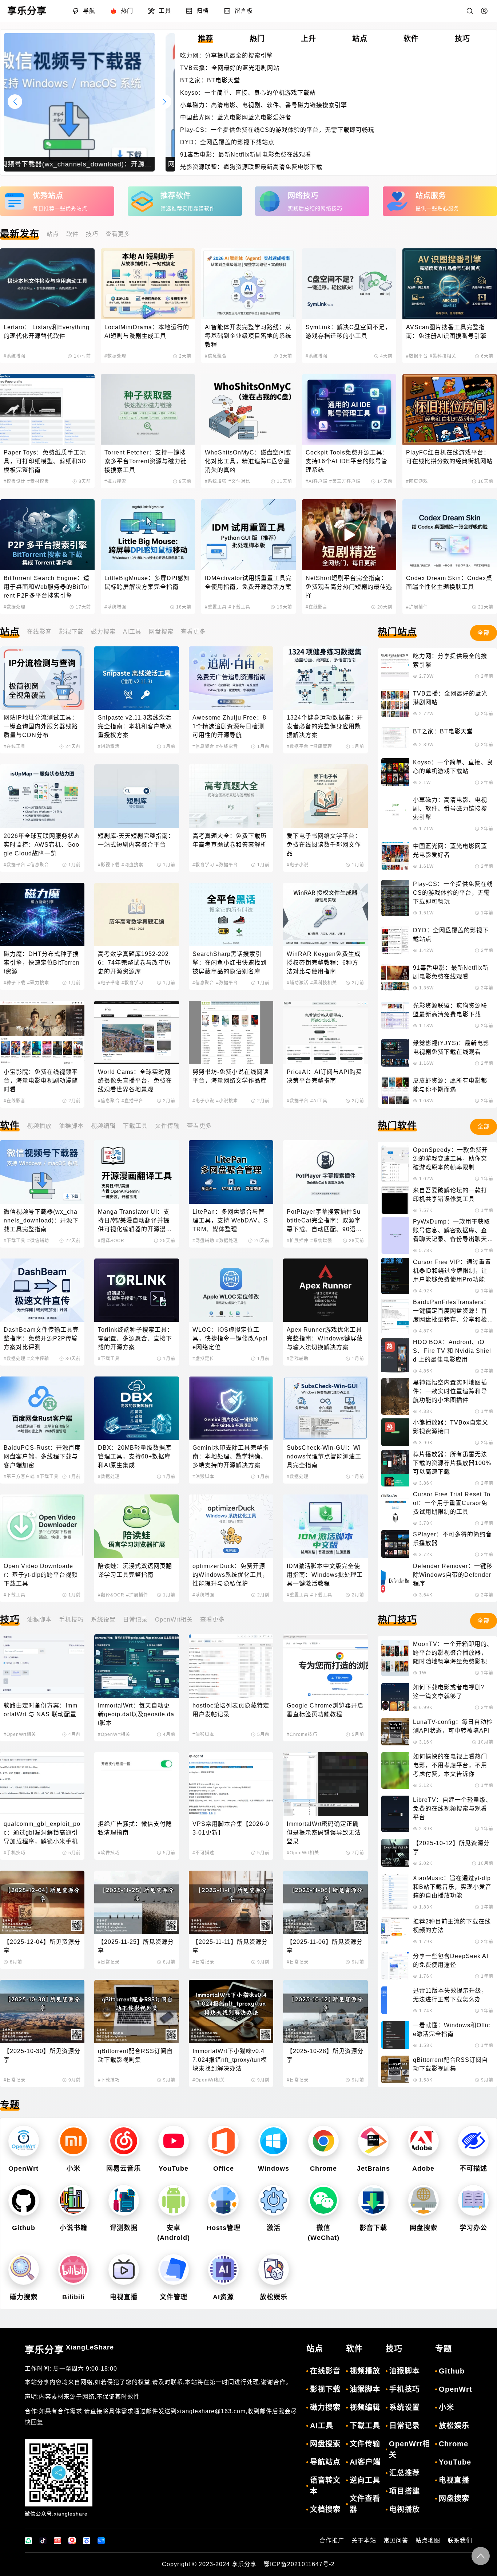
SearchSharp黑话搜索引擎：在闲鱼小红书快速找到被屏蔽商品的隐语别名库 (230, 963)
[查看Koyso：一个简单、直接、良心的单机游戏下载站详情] (395, 772)
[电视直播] (124, 2269)
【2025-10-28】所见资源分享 (325, 2055)
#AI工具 (319, 1101)
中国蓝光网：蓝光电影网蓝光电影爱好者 (236, 117)
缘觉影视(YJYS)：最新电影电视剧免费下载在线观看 (451, 1047)
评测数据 (124, 2228)
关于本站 (364, 2540)
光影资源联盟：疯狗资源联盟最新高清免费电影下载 (251, 167)
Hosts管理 (224, 2228)
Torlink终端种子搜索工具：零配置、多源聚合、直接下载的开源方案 (136, 1338)
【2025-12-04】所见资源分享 (42, 1946)
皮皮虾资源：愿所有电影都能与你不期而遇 (450, 1085)
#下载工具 (239, 607)
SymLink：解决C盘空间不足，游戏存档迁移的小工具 (348, 332)
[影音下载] (374, 2200)
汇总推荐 (405, 2473)
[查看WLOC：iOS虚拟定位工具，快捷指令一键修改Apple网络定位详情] (231, 1290)
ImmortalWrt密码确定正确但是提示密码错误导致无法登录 (324, 1833)
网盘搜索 (161, 632)
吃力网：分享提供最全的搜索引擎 (226, 56)
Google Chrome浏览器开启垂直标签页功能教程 (325, 1710)
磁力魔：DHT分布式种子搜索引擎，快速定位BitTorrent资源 (42, 963)
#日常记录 (109, 1962)
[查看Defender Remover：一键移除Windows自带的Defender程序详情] (395, 1580)
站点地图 (428, 2540)
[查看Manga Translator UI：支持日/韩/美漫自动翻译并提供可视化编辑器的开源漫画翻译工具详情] (136, 1172)
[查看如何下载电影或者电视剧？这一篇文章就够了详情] (395, 1697)
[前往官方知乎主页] (101, 2541)
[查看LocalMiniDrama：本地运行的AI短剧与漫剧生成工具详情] (148, 284)
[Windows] (274, 2141)
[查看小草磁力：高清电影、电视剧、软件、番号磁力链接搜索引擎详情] (395, 814)
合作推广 (332, 2540)
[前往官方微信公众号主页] (28, 2541)
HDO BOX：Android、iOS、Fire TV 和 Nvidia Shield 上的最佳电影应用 (452, 1351)
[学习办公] (473, 2200)
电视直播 (124, 2297)
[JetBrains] (374, 2141)
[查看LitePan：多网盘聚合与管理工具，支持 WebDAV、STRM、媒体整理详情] (231, 1172)
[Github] (24, 2200)
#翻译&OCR (111, 1241)
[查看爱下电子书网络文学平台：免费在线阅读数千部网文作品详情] (325, 796)
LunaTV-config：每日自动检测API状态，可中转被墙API (453, 1726)
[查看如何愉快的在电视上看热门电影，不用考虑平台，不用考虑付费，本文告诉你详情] (395, 1770)
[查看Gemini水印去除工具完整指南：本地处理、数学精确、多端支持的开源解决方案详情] (231, 1408)
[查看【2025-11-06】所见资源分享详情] (325, 1902)
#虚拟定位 (203, 1359)
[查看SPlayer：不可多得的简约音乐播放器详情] (395, 1544)
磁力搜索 (103, 632)
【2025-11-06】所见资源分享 (325, 1946)
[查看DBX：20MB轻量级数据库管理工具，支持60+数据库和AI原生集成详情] (136, 1408)
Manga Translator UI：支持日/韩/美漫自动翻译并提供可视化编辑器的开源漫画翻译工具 (135, 1221)
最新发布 (20, 234)
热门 (127, 11)
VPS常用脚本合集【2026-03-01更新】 (231, 1828)
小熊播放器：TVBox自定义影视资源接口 (451, 1427)
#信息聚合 (216, 356)
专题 (10, 2105)
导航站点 (325, 2462)
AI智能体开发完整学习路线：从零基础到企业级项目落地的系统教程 (248, 336)
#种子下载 (15, 983)
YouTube (174, 2169)
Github (24, 2228)
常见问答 (396, 2540)
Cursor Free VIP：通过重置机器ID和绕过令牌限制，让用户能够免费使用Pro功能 (452, 1271)
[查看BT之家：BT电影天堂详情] (395, 738)
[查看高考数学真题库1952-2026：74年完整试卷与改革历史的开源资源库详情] (136, 914)
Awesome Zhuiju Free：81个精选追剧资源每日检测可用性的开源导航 (229, 726)
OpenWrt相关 (174, 1620)
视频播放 (39, 1126)
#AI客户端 (317, 481)
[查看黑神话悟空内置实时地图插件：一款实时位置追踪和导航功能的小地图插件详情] (395, 1397)
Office (224, 2169)
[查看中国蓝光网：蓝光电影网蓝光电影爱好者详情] (395, 856)
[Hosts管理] (224, 2200)
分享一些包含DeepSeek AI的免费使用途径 (451, 1960)
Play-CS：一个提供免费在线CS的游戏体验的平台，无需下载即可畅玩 (277, 130)
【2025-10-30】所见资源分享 (42, 2055)
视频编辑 (103, 1126)
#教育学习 (203, 865)
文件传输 (167, 1126)
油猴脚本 (71, 1126)
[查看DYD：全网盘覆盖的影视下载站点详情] (395, 940)
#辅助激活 (109, 747)
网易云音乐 (124, 2169)
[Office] (224, 2141)
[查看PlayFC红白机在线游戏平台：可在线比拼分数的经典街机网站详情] (450, 409)
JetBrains (373, 2169)
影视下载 (71, 632)
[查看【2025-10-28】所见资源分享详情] (325, 2012)
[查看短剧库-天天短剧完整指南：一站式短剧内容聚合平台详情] (136, 796)
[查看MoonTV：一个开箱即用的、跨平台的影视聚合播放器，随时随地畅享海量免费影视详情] (395, 1658)
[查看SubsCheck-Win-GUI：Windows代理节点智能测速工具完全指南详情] (325, 1408)
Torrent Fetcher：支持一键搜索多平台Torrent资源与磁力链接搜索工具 (146, 461)
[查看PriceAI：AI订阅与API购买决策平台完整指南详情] (325, 1032)
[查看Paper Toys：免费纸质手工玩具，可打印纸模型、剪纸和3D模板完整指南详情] (47, 409)
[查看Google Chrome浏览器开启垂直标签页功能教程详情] (325, 1666)
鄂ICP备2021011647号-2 (299, 2564)
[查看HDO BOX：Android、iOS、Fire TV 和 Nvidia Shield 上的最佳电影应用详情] (395, 1356)
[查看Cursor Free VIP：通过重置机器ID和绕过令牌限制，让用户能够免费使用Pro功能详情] (395, 1276)
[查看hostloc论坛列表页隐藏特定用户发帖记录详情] (231, 1666)
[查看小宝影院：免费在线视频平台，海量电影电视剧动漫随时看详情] (42, 1032)
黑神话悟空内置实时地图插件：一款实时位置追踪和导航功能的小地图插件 (450, 1391)
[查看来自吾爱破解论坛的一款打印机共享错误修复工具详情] (395, 1200)
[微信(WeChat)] (323, 2200)
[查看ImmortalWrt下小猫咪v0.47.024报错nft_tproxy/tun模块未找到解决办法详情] (231, 2012)
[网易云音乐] (124, 2141)
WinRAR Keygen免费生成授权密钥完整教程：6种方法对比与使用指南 (324, 963)
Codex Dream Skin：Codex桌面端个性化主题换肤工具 (449, 582)
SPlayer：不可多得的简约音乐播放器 (452, 1539)
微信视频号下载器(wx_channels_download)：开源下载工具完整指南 (41, 1220)
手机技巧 (71, 1620)
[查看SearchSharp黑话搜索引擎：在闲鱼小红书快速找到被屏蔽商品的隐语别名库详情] (231, 914)
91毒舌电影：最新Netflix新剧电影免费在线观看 (246, 155)
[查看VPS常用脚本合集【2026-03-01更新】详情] (231, 1784)
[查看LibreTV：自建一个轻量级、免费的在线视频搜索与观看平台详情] (395, 1814)
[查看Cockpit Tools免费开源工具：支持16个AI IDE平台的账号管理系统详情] (349, 409)
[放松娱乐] (274, 2269)
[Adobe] (424, 2141)
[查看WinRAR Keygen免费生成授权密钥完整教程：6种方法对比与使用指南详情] (325, 914)
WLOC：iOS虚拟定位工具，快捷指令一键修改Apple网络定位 (230, 1338)
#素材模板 (38, 481)
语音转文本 (325, 2486)
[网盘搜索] (424, 2200)
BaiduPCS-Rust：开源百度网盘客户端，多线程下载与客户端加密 (42, 1456)
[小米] (73, 2141)
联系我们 (460, 2540)
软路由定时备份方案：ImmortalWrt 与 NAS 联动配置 (41, 1710)
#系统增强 (15, 356)
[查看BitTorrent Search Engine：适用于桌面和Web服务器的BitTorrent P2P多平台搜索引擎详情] (47, 535)
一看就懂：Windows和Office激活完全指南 (452, 2030)
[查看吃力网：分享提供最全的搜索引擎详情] (395, 666)
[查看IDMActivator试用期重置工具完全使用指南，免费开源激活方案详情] (249, 535)
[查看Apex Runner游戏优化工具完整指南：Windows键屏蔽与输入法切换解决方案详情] (325, 1290)
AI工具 (132, 632)
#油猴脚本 (203, 1477)
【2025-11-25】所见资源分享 (136, 1946)
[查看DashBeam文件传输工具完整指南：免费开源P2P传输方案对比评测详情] (42, 1290)
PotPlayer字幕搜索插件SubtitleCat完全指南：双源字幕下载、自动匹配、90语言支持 (324, 1221)
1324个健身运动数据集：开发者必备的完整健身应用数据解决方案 (325, 726)
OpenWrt (23, 2169)
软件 (72, 234)
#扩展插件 (417, 607)
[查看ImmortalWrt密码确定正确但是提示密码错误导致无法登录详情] (325, 1784)
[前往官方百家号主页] (87, 2541)
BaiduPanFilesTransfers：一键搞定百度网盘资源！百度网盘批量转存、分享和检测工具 (451, 1311)
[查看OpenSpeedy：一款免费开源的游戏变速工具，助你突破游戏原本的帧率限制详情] (395, 1164)
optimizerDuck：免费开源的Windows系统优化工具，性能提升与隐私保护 (230, 1575)
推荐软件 (176, 196)
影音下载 (373, 2228)
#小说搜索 (227, 1101)
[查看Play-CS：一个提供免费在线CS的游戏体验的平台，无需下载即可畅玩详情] (395, 898)
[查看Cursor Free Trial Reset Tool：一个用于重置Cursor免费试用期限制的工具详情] (395, 1508)
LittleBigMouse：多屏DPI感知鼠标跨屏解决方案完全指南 (147, 582)
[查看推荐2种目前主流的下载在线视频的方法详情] (395, 1931)
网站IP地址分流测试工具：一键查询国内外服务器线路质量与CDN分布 (41, 726)
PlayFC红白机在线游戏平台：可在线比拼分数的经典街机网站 (449, 457)
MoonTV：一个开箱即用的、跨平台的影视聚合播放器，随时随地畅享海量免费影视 (453, 1653)
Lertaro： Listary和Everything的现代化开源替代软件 (47, 332)
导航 (89, 11)
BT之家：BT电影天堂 (210, 80)
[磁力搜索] (24, 2269)
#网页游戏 (417, 481)
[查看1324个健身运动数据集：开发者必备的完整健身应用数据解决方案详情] (325, 678)
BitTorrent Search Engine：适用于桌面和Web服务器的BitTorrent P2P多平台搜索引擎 (47, 587)
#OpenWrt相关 (20, 1734)
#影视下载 (109, 865)
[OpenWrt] (24, 2141)
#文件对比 (239, 481)
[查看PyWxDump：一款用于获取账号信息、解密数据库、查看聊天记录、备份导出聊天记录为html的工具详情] (395, 1236)
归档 (203, 11)
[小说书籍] (73, 2200)
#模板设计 (15, 481)
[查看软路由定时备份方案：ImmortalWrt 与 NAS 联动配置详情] (42, 1666)
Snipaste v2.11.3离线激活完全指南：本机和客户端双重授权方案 (135, 726)
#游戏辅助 (298, 1359)
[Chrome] (323, 2141)
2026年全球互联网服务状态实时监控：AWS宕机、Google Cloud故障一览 (42, 845)
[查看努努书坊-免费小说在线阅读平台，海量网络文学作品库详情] (231, 1032)
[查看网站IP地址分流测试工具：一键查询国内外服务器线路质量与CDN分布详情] (42, 678)
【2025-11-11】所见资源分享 (230, 1946)
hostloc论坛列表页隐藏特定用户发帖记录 (231, 1710)
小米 (73, 2169)
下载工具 (135, 1126)
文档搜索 (325, 2509)
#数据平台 (417, 356)
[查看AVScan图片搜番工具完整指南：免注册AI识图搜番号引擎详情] (450, 284)
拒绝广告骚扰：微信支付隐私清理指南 (135, 1828)
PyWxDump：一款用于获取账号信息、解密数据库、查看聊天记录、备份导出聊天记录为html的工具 (452, 1231)
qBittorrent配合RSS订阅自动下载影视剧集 (135, 2055)
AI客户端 (365, 2462)
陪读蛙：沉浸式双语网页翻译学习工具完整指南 (135, 1570)
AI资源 (223, 2297)
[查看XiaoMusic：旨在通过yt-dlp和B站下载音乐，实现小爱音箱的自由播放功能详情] (395, 1892)
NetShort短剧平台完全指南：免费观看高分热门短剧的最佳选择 (349, 587)
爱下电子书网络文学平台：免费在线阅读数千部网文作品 (324, 845)
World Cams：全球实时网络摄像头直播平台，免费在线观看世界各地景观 (135, 1081)
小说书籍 (73, 2228)
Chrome (323, 2169)
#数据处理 (115, 356)
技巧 (92, 234)
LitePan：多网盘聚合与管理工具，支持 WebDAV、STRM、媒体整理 (230, 1220)
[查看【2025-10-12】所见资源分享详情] (395, 1853)
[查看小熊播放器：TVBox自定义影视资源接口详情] (395, 1432)
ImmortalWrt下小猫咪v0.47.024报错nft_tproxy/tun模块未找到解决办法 (230, 2060)
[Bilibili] (73, 2269)
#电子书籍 (109, 983)
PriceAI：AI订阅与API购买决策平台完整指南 (324, 1076)
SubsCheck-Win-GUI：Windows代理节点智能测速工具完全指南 (324, 1456)
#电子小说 (298, 865)
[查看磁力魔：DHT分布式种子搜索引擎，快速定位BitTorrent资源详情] (42, 914)
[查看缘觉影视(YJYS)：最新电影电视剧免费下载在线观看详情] (395, 1053)
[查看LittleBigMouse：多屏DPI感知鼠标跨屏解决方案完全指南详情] (148, 535)
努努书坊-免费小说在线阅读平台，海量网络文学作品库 (231, 1076)
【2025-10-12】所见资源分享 (451, 1848)
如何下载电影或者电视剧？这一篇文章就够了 (450, 1692)
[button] (15, 102)
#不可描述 (203, 1853)
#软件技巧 (109, 1853)
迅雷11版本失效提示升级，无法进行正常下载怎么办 (450, 1995)
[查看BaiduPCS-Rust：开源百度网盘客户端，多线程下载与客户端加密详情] (42, 1408)
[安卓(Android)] (174, 2200)
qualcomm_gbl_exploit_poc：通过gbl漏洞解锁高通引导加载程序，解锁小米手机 (42, 1833)
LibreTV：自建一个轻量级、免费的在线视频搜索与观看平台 (452, 1809)
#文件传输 (38, 1359)
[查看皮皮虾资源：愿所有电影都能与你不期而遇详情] (395, 1090)
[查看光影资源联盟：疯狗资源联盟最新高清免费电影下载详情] (395, 1015)
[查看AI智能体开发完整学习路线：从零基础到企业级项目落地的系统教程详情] (249, 284)
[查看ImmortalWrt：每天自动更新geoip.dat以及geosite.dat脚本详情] (136, 1666)
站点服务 (431, 196)
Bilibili (73, 2297)
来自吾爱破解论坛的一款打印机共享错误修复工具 (450, 1195)
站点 (53, 234)
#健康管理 (321, 747)
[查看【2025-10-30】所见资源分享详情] (42, 2012)
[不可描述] (473, 2141)
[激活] (274, 2200)
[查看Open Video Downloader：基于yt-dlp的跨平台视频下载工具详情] (42, 1526)
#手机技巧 (15, 1853)
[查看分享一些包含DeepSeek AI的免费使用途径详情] (395, 1966)
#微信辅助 (38, 1241)
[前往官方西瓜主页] (72, 2541)
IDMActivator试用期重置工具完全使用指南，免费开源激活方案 (248, 582)
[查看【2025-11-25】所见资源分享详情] (136, 1902)
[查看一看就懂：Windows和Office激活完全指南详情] (395, 2035)
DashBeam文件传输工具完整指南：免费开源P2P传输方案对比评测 (41, 1338)
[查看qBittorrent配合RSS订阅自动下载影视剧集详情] (136, 2012)
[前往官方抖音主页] (43, 2541)
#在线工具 (15, 747)
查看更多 (118, 234)
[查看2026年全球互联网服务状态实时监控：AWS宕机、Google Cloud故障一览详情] (42, 796)
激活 (274, 2228)
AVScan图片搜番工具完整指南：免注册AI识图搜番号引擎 (446, 332)
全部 (484, 633)
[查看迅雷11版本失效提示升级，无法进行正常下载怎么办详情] (395, 2000)
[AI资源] (224, 2269)
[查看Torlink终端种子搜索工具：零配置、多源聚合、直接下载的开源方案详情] (136, 1290)
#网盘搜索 (132, 865)
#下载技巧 (109, 2080)
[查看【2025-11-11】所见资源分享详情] (231, 1902)
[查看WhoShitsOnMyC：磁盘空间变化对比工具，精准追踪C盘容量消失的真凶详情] (249, 409)
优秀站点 (48, 196)
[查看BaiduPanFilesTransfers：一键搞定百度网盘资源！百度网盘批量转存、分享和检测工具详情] (395, 1316)
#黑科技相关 (443, 356)
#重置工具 (216, 607)
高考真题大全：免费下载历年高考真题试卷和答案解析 (230, 840)
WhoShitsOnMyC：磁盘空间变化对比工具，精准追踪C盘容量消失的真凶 (248, 461)
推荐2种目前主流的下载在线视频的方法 (452, 1926)
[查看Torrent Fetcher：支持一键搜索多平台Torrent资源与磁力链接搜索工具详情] (148, 409)
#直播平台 (132, 1101)
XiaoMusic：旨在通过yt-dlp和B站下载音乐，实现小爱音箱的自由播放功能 (452, 1887)
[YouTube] (174, 2141)
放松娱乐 (274, 2297)
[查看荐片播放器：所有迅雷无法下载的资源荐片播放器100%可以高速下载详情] (395, 1468)
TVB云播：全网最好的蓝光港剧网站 (230, 68)
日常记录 (135, 1620)
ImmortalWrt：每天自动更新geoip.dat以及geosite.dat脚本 (136, 1714)
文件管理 (174, 2297)
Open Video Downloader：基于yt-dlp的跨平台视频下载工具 (41, 1575)
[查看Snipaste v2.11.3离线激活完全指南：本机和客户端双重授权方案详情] (136, 678)
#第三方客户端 (345, 481)
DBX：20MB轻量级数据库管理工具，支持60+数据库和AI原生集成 (135, 1456)
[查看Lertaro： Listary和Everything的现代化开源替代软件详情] (47, 284)
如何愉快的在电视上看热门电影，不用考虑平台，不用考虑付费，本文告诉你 (450, 1765)
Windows (274, 2169)
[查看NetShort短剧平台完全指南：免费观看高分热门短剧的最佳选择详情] (349, 535)
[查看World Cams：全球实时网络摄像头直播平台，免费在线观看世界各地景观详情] (136, 1032)
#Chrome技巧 (302, 1734)
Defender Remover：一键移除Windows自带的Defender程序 (453, 1575)
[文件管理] (174, 2269)
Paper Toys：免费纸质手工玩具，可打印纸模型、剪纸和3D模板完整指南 (45, 461)
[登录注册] (484, 11)
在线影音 (39, 632)
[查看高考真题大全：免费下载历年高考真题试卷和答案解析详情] (231, 796)
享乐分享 (69, 2349)
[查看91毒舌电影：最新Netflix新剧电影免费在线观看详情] (395, 977)
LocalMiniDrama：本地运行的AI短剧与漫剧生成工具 (147, 332)
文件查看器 (365, 2504)
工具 (165, 11)
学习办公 (473, 2228)
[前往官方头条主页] (57, 2541)
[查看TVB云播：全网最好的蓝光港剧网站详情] (395, 703)
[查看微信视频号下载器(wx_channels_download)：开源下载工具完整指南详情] (42, 1172)
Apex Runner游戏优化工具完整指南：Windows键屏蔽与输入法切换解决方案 (325, 1338)
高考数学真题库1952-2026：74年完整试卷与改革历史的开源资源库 (134, 963)
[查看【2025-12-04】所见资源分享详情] (42, 1902)
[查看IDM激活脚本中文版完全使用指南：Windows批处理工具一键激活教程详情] (325, 1526)
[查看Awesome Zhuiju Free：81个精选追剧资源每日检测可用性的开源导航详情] (231, 678)
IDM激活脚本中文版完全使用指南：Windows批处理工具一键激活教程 (325, 1575)
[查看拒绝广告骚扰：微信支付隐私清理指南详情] (136, 1784)
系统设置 (103, 1620)
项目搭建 (405, 2491)
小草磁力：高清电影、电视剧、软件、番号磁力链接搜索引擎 (264, 105)
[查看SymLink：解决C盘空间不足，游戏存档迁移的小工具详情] (349, 284)
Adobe (423, 2169)
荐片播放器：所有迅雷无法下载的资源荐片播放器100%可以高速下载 (452, 1463)
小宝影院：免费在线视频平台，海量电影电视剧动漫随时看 (41, 1081)
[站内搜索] (470, 11)
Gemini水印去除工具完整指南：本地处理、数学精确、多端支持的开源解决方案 (231, 1456)
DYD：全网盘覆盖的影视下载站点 (227, 142)
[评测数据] (124, 2200)
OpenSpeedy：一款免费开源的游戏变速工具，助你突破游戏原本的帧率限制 (450, 1159)
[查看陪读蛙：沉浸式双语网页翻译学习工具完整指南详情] (136, 1526)
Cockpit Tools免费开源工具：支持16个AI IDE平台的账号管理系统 (347, 461)
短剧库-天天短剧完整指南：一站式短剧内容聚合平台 (136, 840)
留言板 (244, 11)
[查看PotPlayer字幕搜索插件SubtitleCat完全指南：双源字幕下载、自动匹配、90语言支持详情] (325, 1172)
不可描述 (473, 2169)
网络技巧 (303, 196)
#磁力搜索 (115, 481)
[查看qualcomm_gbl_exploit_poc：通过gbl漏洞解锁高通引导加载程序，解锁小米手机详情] (42, 1784)
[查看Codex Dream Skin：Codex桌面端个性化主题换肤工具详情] (450, 535)
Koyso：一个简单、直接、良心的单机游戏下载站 (248, 93)
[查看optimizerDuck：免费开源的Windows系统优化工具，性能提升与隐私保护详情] (231, 1526)
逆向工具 (365, 2480)
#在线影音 (317, 607)
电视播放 (405, 2509)
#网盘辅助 (203, 1241)
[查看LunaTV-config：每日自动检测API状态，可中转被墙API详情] (395, 1732)
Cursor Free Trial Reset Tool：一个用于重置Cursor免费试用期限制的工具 (452, 1503)
